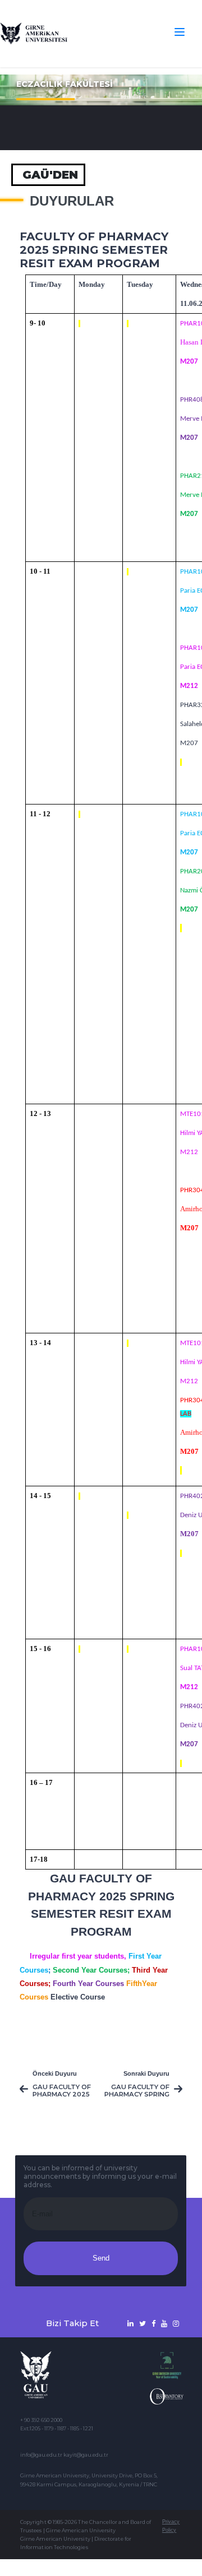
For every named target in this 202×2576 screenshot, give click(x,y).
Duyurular (72, 201)
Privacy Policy (171, 2526)
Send (101, 2258)
